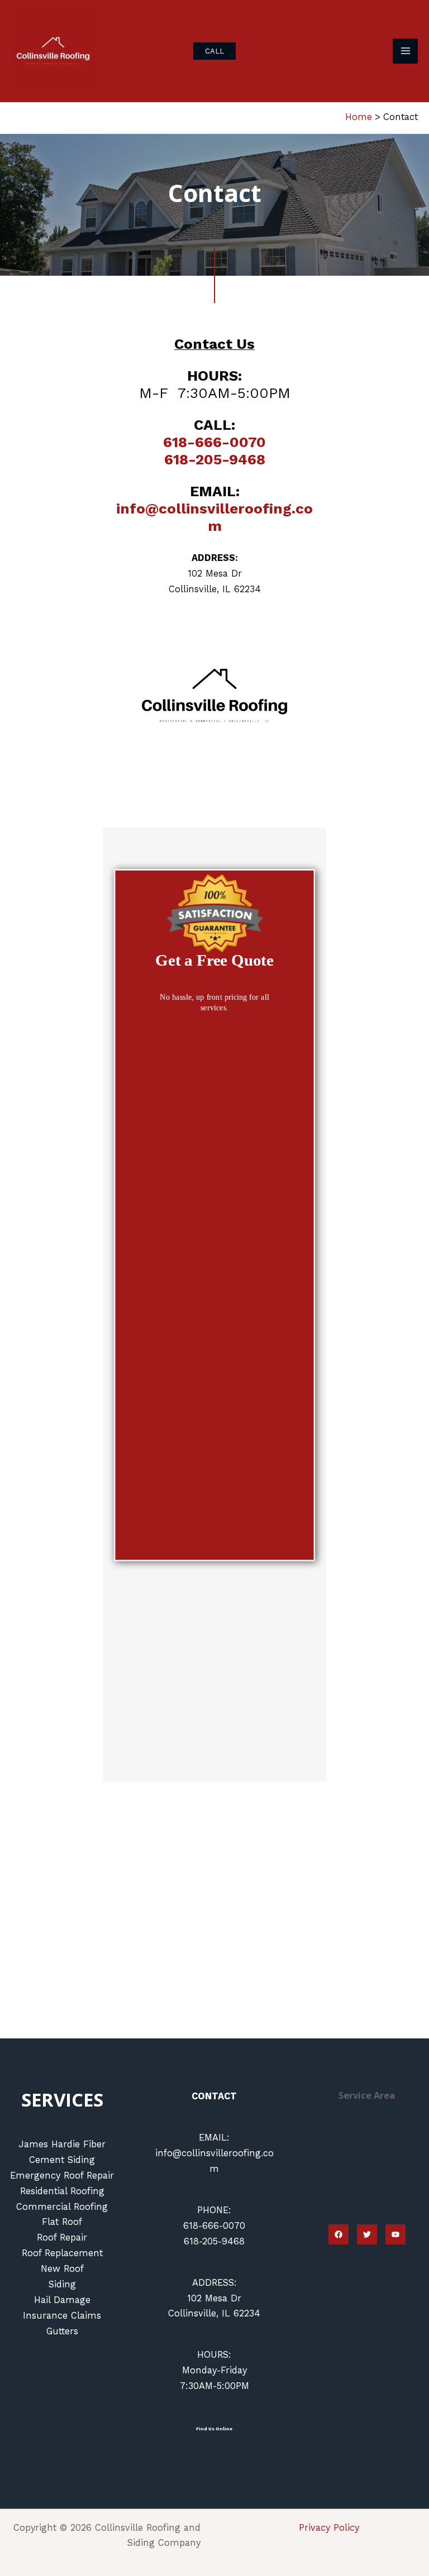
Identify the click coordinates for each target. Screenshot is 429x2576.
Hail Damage (62, 2300)
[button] (214, 51)
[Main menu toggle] (405, 51)
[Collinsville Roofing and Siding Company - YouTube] (395, 2234)
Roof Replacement (62, 2253)
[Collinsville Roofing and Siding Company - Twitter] (367, 2234)
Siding (62, 2284)
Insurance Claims (62, 2316)
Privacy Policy (329, 2528)
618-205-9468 (215, 459)
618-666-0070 (214, 442)
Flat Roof (62, 2222)
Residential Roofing (62, 2191)
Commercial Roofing (62, 2207)
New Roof (62, 2269)
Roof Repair (62, 2237)
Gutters (62, 2331)
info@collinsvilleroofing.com (214, 517)
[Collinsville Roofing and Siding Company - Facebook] (339, 2234)
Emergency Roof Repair (62, 2176)
